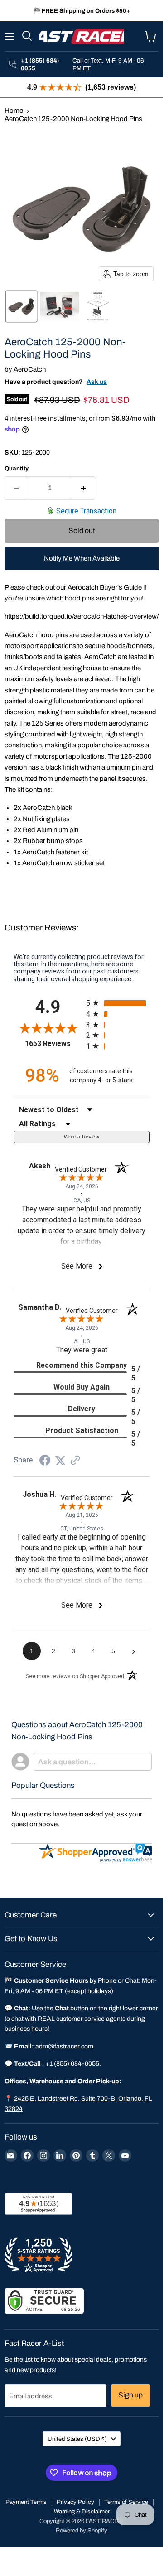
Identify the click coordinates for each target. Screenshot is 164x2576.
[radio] (118, 1003)
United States (77, 2439)
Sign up (130, 2395)
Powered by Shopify (82, 2531)
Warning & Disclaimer (82, 2512)
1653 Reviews (53, 1043)
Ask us (97, 382)
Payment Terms (26, 2502)
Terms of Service (126, 2502)
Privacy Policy (75, 2502)
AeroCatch (30, 369)
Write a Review (82, 1137)
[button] (21, 306)
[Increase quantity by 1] (84, 488)
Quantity (17, 468)
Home (14, 111)
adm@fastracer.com (64, 2046)
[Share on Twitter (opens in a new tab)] (60, 1461)
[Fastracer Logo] (82, 36)
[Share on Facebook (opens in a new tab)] (45, 1462)
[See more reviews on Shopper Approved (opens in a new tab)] (75, 1461)
